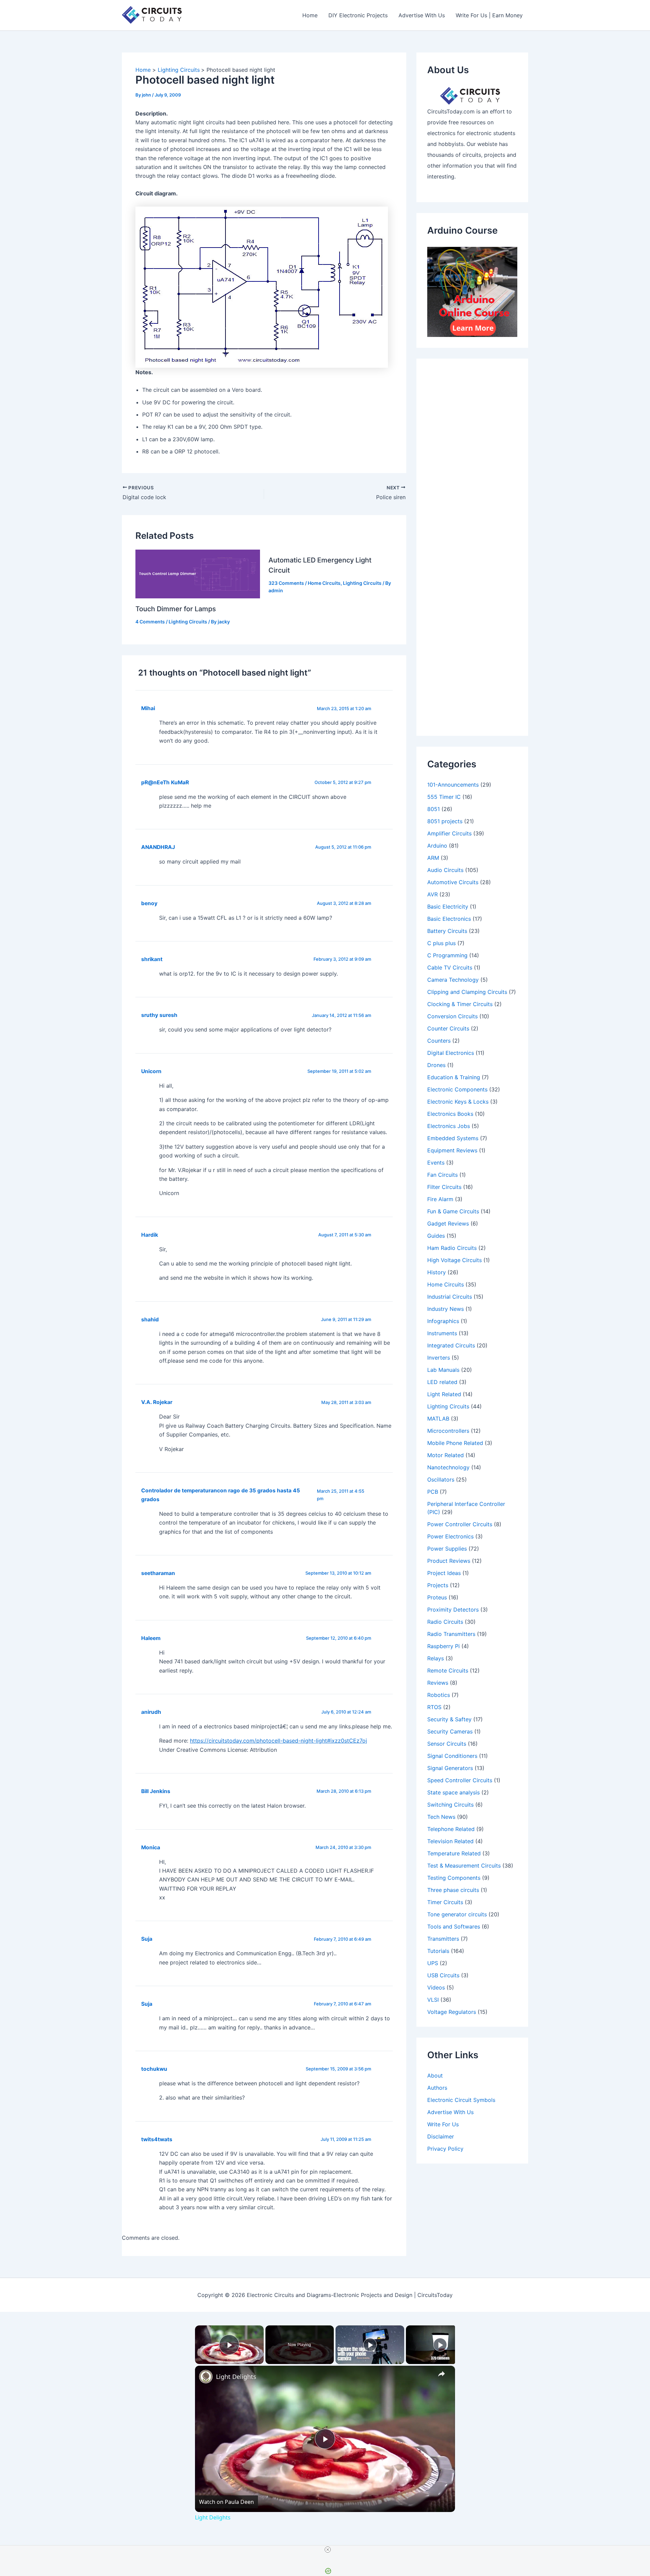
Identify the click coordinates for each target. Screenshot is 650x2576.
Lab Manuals (443, 1370)
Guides (436, 1236)
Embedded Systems (453, 1138)
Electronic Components (457, 1089)
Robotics (439, 1695)
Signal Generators (450, 1768)
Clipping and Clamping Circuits (467, 992)
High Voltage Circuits (454, 1260)
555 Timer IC (444, 797)
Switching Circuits (450, 1805)
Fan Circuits (442, 1175)
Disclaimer (441, 2136)
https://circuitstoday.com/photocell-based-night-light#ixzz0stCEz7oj (278, 1741)
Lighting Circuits (188, 622)
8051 (434, 809)
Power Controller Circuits (460, 1524)
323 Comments (286, 583)
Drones (436, 1065)
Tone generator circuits (457, 1914)
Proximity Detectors (453, 1610)
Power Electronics (450, 1536)
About (435, 2075)
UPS (433, 1963)
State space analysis (453, 1792)
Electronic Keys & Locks (458, 1102)
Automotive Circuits (453, 882)
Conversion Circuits (452, 1016)
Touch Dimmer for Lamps (176, 609)
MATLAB (438, 1419)
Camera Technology (453, 980)
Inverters (439, 1358)
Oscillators (441, 1479)
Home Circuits (324, 583)
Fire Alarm (440, 1199)
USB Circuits (443, 1975)
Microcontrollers (448, 1431)
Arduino (437, 846)
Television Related (450, 1841)
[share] (441, 2374)
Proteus (437, 1597)
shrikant (152, 959)
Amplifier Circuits (449, 833)
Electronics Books (450, 1114)
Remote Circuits (448, 1670)
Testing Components (454, 1878)
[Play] (370, 2345)
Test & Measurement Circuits (464, 1866)
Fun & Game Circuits (453, 1211)
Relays (436, 1658)
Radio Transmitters (451, 1634)
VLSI (433, 2000)
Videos (436, 1987)
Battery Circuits (447, 931)
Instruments (442, 1333)
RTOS (434, 1707)
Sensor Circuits (447, 1744)
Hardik (150, 1235)
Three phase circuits (453, 1890)
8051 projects (445, 821)
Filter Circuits (444, 1187)
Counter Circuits (448, 1028)
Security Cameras (450, 1731)
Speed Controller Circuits (460, 1780)
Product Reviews (449, 1561)
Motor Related (446, 1455)
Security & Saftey (449, 1719)
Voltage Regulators (452, 2012)
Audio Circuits (445, 870)
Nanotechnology (448, 1467)
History (437, 1272)
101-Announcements (453, 785)
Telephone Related (451, 1829)
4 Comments (150, 622)
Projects (438, 1585)
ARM (433, 858)
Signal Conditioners (452, 1756)
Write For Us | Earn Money (489, 15)
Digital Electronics (451, 1053)
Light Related (444, 1394)
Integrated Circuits (451, 1345)
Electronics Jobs (449, 1126)
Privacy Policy (445, 2149)
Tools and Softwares (454, 1926)
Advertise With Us (422, 15)
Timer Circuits (445, 1902)
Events (436, 1163)
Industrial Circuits (450, 1297)
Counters (439, 1041)
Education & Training (454, 1077)
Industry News (446, 1309)
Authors (437, 2088)
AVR (432, 894)
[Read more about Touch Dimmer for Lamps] (198, 573)
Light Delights (236, 2377)
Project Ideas (444, 1573)
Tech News (441, 1817)
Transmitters (443, 1939)
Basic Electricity (448, 907)
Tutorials (438, 1951)
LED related (442, 1382)
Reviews (438, 1683)
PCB (433, 1492)
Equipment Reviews (452, 1150)
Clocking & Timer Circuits (460, 1004)
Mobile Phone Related (455, 1443)
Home (310, 15)
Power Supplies (447, 1549)
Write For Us (443, 2124)
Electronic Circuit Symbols (461, 2100)
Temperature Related (454, 1853)
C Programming (447, 955)
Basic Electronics (449, 919)
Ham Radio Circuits (452, 1248)
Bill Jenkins (156, 1791)
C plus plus (441, 943)
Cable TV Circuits (450, 967)
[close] (328, 2550)
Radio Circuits (445, 1622)
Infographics (443, 1321)
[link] (206, 2377)
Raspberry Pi (443, 1646)
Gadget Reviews (448, 1223)
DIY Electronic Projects (358, 15)
